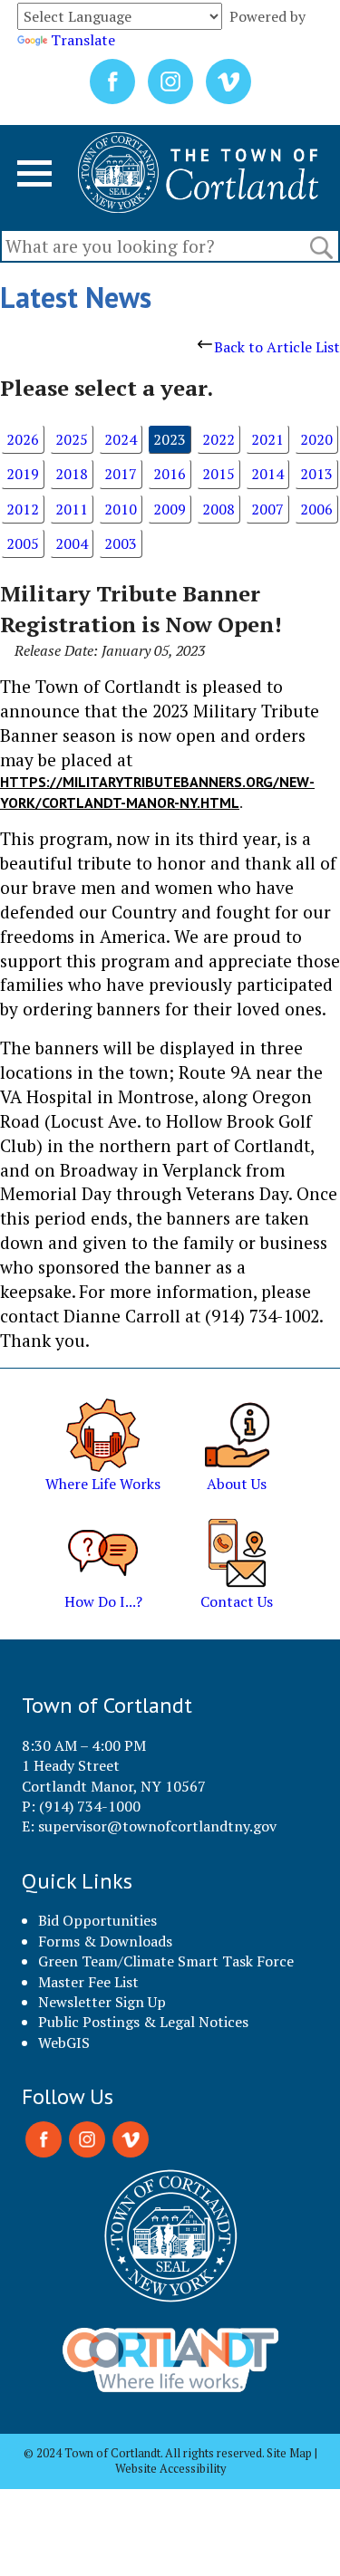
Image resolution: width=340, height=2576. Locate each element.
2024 (121, 439)
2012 (23, 509)
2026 (23, 439)
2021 (267, 439)
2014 (267, 474)
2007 (267, 509)
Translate (83, 40)
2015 (219, 474)
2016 (170, 474)
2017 (121, 474)
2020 (316, 439)
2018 (72, 474)
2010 (121, 509)
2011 (72, 509)
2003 (121, 543)
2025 (72, 439)
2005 (23, 543)
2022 (219, 439)
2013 (316, 474)
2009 (170, 509)
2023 (170, 439)
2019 (23, 474)
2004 (72, 543)
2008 (219, 509)
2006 (316, 509)
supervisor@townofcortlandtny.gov (157, 1826)
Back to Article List (277, 347)
